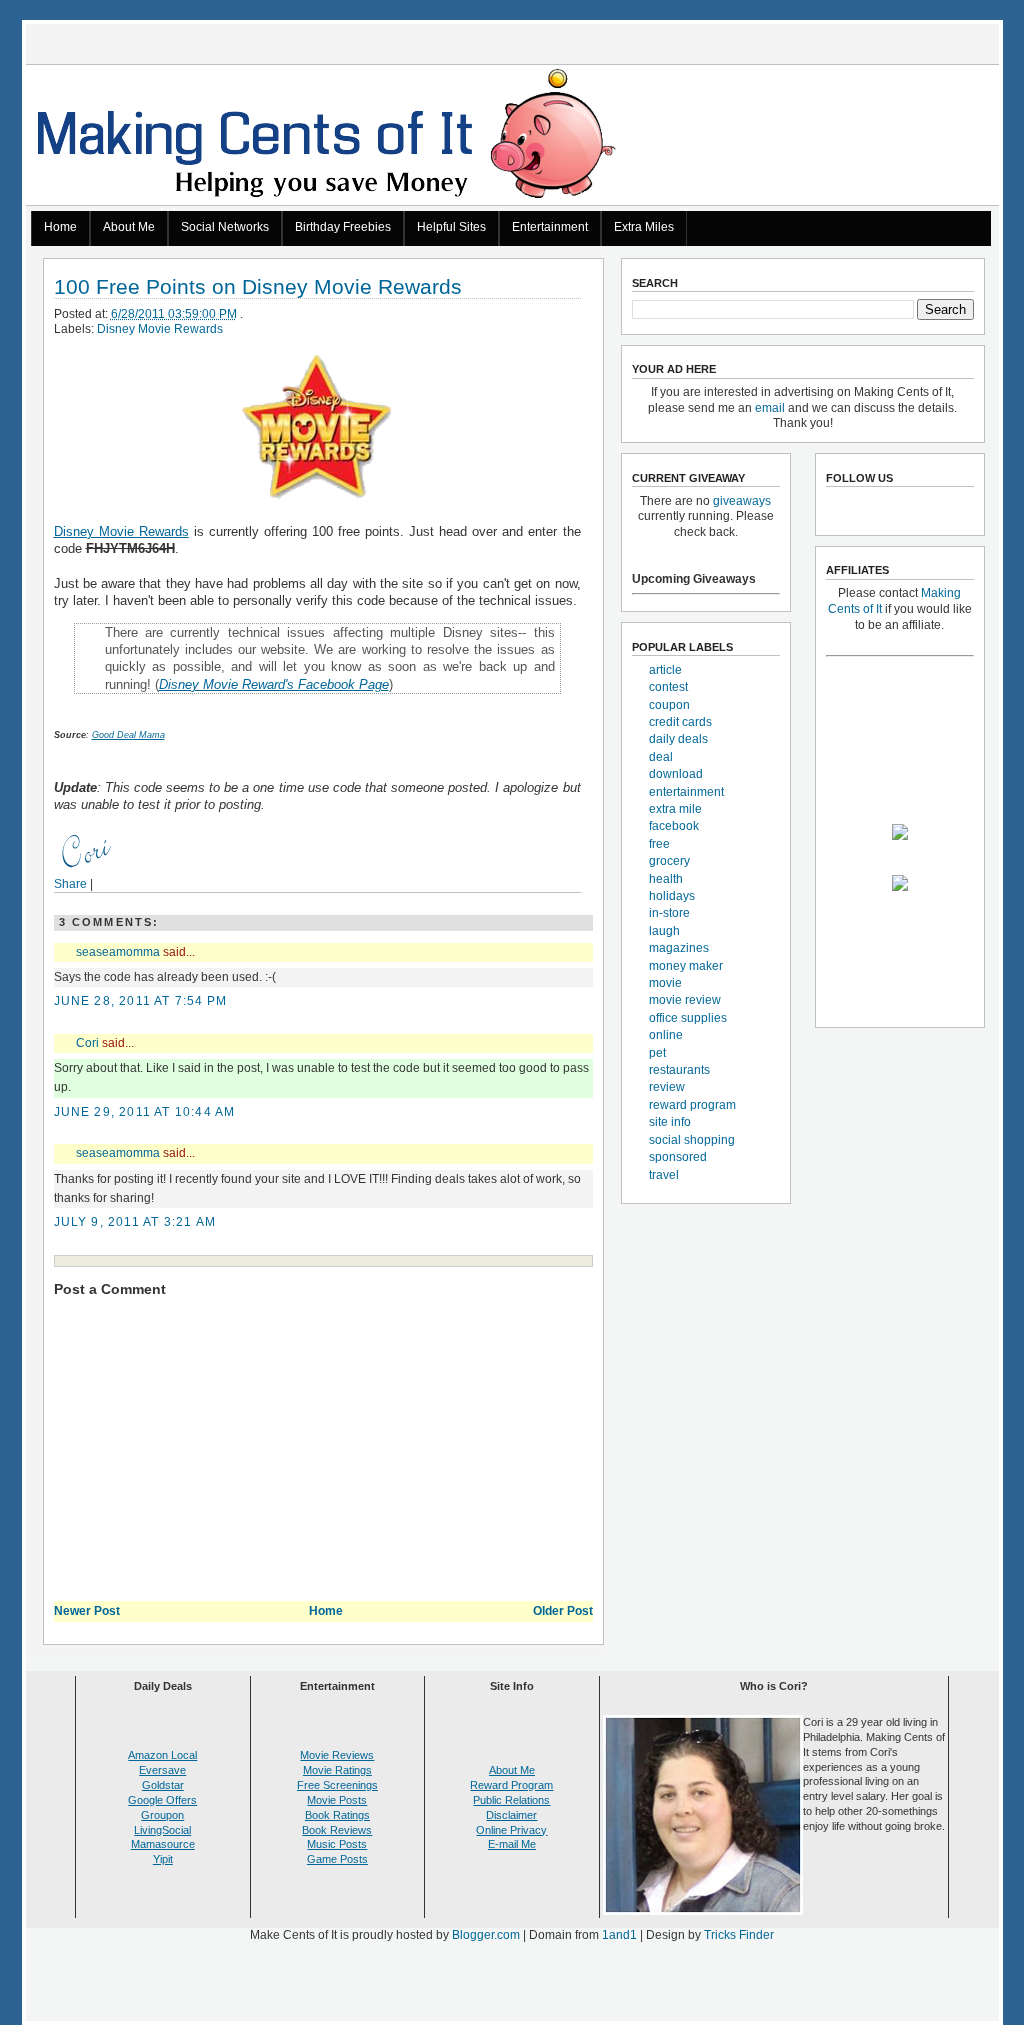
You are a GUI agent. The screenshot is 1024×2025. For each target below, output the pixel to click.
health (666, 879)
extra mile (675, 809)
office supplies (688, 1018)
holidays (672, 896)
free (659, 844)
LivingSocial (162, 1830)
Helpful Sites (451, 227)
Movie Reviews (337, 1755)
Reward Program (511, 1785)
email (770, 408)
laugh (664, 931)
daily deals (678, 739)
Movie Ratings (337, 1770)
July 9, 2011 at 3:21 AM (135, 1222)
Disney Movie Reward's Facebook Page (274, 684)
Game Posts (337, 1859)
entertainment (686, 792)
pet (657, 1053)
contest (668, 687)
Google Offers (162, 1800)
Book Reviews (337, 1830)
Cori (87, 1043)
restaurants (679, 1070)
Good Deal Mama (128, 735)
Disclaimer (511, 1815)
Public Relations (511, 1800)
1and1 (619, 1935)
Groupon (162, 1815)
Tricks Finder (739, 1935)
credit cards (680, 722)
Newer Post (87, 1611)
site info (670, 1122)
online (666, 1035)
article (665, 670)
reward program (692, 1105)
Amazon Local (162, 1755)
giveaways (742, 501)
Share (70, 884)
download (676, 774)
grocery (669, 861)
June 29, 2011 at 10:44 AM (145, 1112)
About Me (129, 227)
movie (665, 983)
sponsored (678, 1157)
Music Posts (337, 1844)
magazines (679, 948)
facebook (674, 826)
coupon (669, 705)
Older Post (563, 1611)
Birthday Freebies (343, 227)
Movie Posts (337, 1800)
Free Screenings (337, 1785)
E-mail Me (512, 1844)
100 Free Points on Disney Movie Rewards (258, 287)
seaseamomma (118, 952)
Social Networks (225, 227)
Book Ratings (337, 1815)
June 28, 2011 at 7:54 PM (141, 1001)
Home (60, 227)
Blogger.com (486, 1935)
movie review (685, 1000)
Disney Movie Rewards (160, 329)
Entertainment (550, 227)
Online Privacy (511, 1830)
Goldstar (163, 1785)
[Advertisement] (512, 1986)
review (667, 1087)
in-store (669, 913)
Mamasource (163, 1844)
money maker (686, 966)
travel (664, 1175)
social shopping (692, 1140)
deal (661, 757)
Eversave (162, 1770)
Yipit (163, 1859)
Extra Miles (644, 227)
